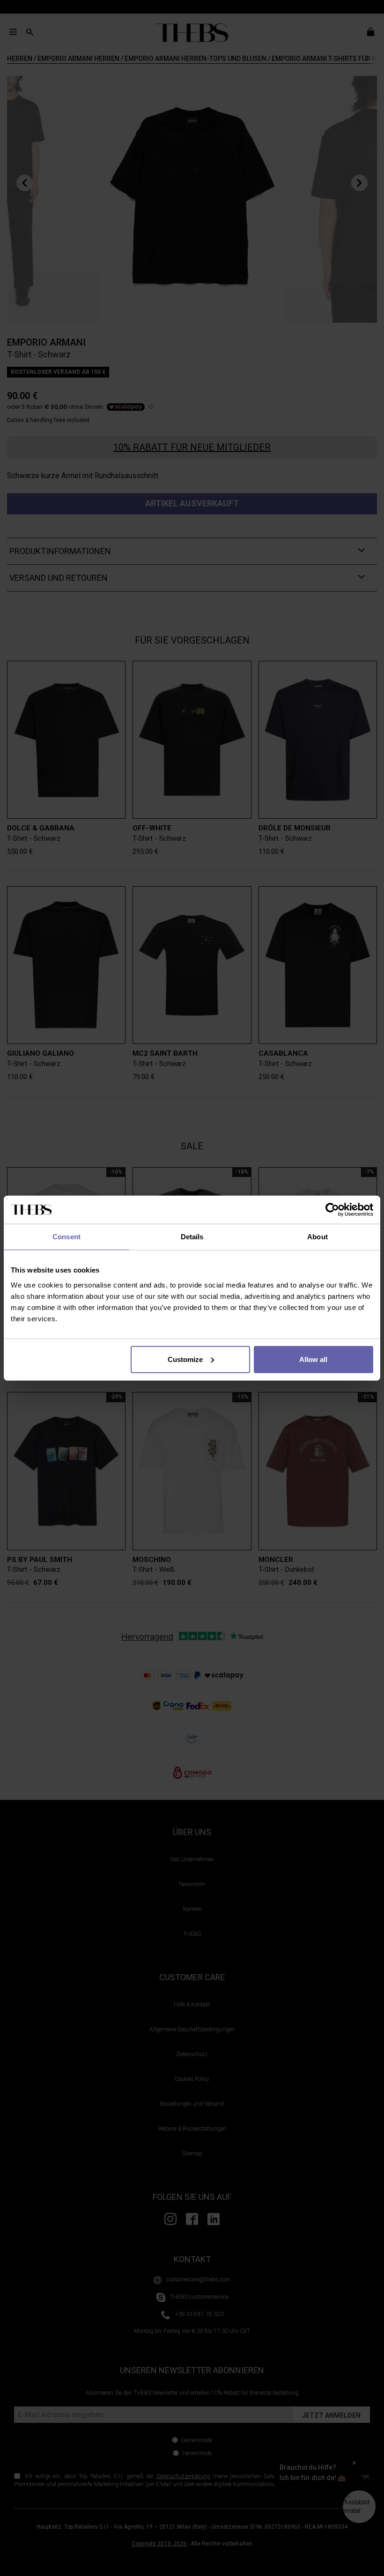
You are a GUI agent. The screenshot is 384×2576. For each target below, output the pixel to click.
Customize (185, 1359)
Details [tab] (192, 1237)
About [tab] (318, 1237)
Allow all (313, 1359)
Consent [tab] (66, 1237)
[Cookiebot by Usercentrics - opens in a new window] (332, 1210)
